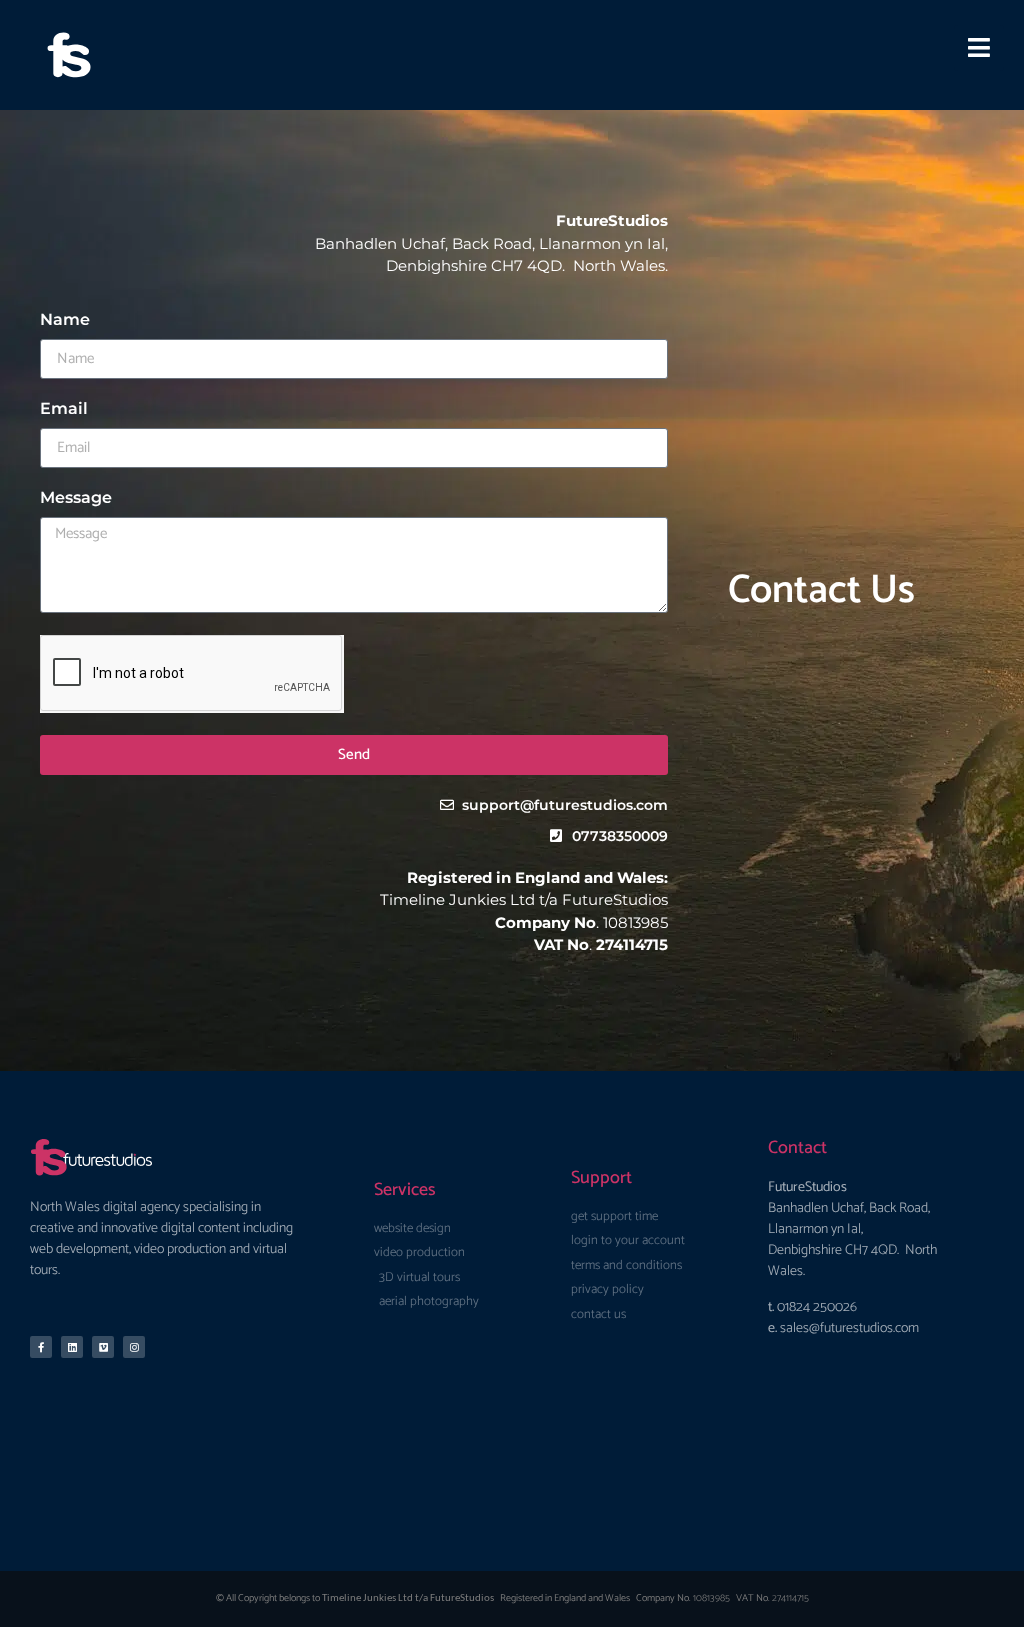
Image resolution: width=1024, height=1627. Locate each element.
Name (65, 320)
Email (64, 409)
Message (76, 498)
